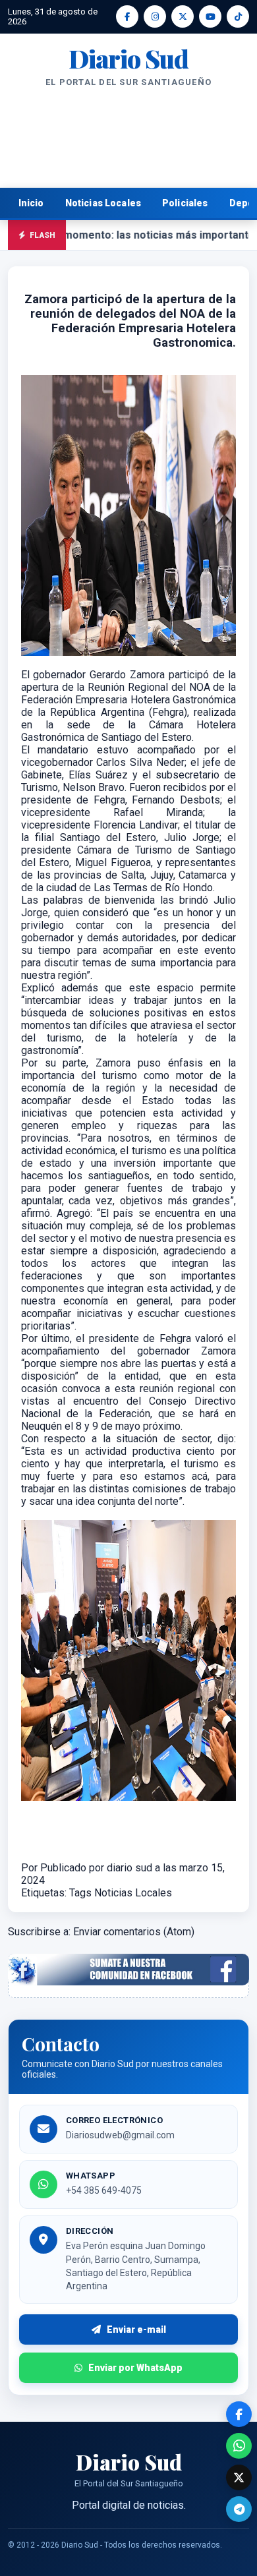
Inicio (31, 203)
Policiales (185, 203)
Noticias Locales (103, 203)
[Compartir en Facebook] (239, 2414)
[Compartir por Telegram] (239, 2509)
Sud (128, 59)
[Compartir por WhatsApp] (239, 2446)
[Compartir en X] (239, 2477)
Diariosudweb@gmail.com (120, 2135)
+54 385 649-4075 (104, 2190)
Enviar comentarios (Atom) (134, 1932)
